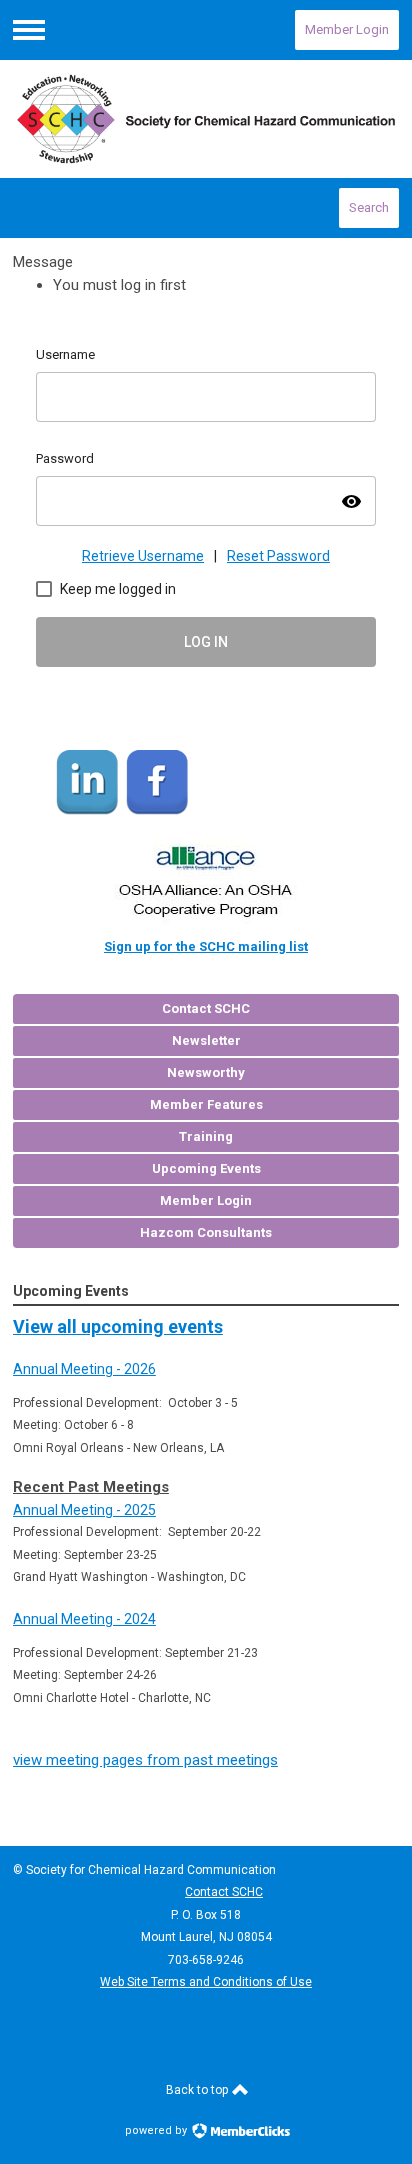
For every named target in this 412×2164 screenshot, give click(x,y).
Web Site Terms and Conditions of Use (206, 1982)
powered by (157, 2130)
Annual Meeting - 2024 (84, 1619)
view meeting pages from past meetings (145, 1760)
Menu (29, 30)
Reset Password (278, 556)
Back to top (198, 2090)
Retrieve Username (143, 556)
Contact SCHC (224, 1892)
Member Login (347, 29)
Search (369, 207)
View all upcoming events (118, 1326)
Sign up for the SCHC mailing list (206, 946)
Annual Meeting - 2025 (84, 1510)
